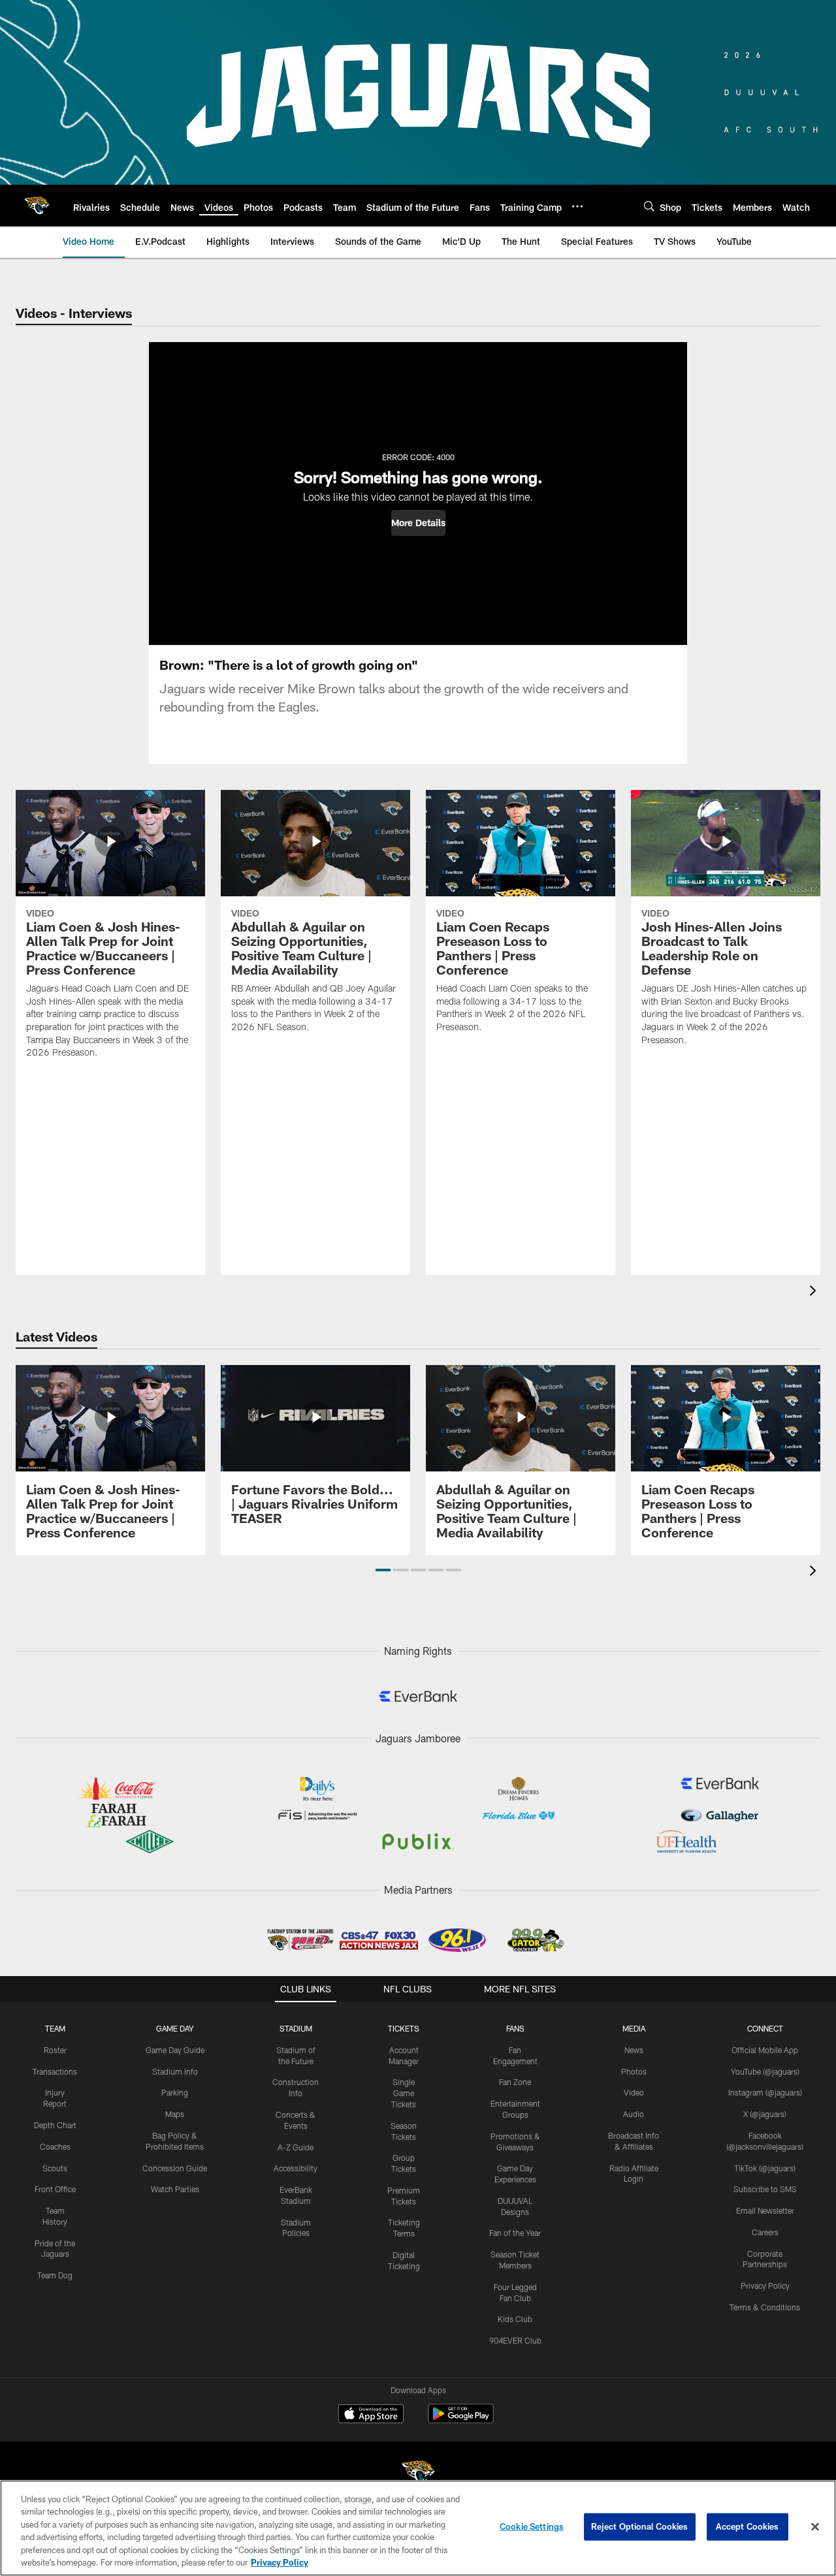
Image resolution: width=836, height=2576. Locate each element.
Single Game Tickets (404, 2093)
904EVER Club (515, 2340)
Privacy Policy (765, 2285)
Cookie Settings (532, 2526)
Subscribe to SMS (765, 2189)
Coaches (55, 2146)
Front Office (55, 2189)
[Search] (649, 206)
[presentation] (815, 1292)
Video (634, 2092)
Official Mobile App (765, 2050)
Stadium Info (175, 2071)
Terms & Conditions (765, 2307)
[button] (418, 523)
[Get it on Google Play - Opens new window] (461, 2420)
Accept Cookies (748, 2526)
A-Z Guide (296, 2147)
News (634, 2050)
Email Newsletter (765, 2210)
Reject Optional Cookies (640, 2526)
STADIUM (296, 2028)
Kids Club (515, 2319)
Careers (765, 2232)
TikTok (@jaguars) (765, 2168)
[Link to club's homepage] (37, 206)
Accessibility (296, 2168)
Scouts (55, 2168)
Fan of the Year (515, 2233)
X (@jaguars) (765, 2114)
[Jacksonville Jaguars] (418, 2474)
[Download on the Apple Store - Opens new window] (371, 2415)
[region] (418, 2528)
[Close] (815, 2527)
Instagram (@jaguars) (765, 2092)
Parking (175, 2092)
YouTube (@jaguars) (765, 2071)
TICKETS (404, 2028)
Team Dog (55, 2275)
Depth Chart (55, 2125)
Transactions (55, 2071)
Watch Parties (175, 2189)
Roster (55, 2050)
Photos (634, 2071)
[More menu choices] (577, 206)
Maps (175, 2114)
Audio (634, 2114)
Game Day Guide (175, 2050)
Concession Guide (175, 2168)
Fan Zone (515, 2082)
